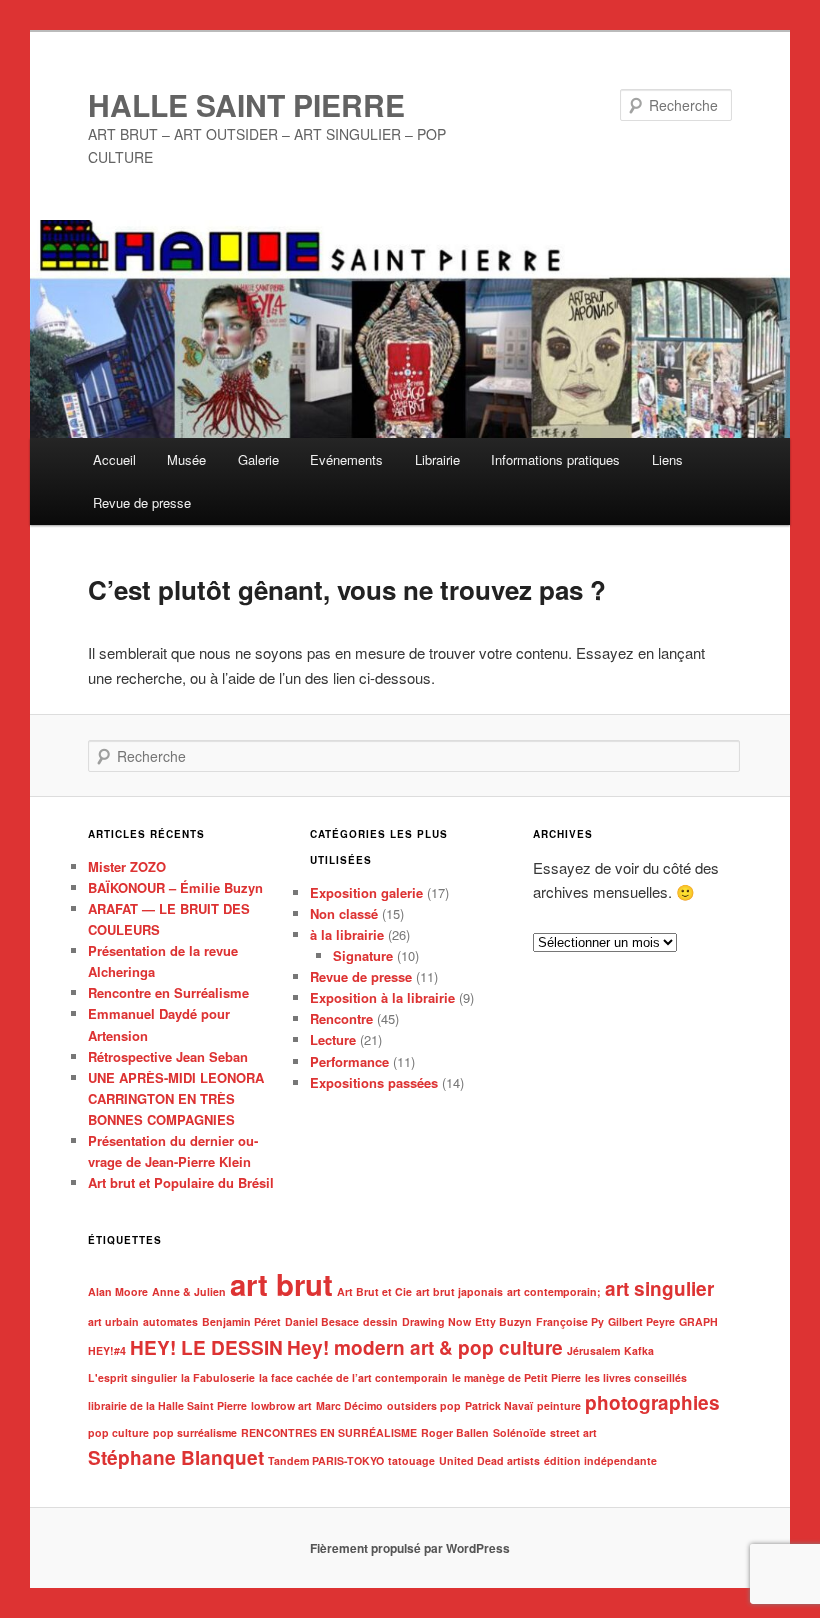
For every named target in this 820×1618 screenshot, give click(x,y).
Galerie (258, 459)
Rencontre (341, 1018)
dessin (380, 1321)
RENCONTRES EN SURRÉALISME (329, 1432)
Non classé (344, 913)
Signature (363, 955)
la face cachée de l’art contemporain (353, 1377)
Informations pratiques (555, 459)
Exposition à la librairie (382, 997)
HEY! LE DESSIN (206, 1347)
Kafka (639, 1350)
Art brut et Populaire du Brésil (181, 1182)
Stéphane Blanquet (176, 1457)
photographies (652, 1402)
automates (170, 1321)
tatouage (411, 1460)
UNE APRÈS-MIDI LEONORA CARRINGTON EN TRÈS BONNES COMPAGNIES (176, 1098)
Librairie (437, 459)
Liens (667, 459)
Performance (349, 1061)
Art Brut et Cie (374, 1291)
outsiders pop (424, 1405)
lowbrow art (281, 1405)
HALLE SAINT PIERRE (246, 104)
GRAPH (698, 1321)
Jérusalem (593, 1350)
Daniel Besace (322, 1321)
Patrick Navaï (499, 1405)
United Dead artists (489, 1460)
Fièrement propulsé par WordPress (410, 1548)
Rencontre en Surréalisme (168, 992)
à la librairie (347, 934)
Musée (186, 459)
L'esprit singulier (132, 1377)
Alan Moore (118, 1291)
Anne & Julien (189, 1291)
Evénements (346, 459)
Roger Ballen (455, 1432)
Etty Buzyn (503, 1321)
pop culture (118, 1432)
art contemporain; (554, 1291)
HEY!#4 (107, 1350)
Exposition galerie (366, 892)
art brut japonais (459, 1291)
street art (573, 1432)
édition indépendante (600, 1460)
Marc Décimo (349, 1405)
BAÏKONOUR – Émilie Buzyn (175, 887)
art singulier (659, 1288)
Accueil (114, 459)
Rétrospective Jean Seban (168, 1056)
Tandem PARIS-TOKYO (326, 1460)
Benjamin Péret (241, 1321)
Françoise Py (570, 1321)
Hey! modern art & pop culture (425, 1347)
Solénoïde (519, 1432)
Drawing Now (436, 1321)
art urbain (113, 1321)
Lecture (333, 1039)
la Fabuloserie (218, 1377)
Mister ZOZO (127, 866)
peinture (559, 1405)
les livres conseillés (636, 1377)
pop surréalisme (195, 1432)
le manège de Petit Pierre (516, 1377)
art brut (281, 1284)
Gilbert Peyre (641, 1321)
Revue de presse (142, 502)
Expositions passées (374, 1082)
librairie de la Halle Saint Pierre (167, 1405)
